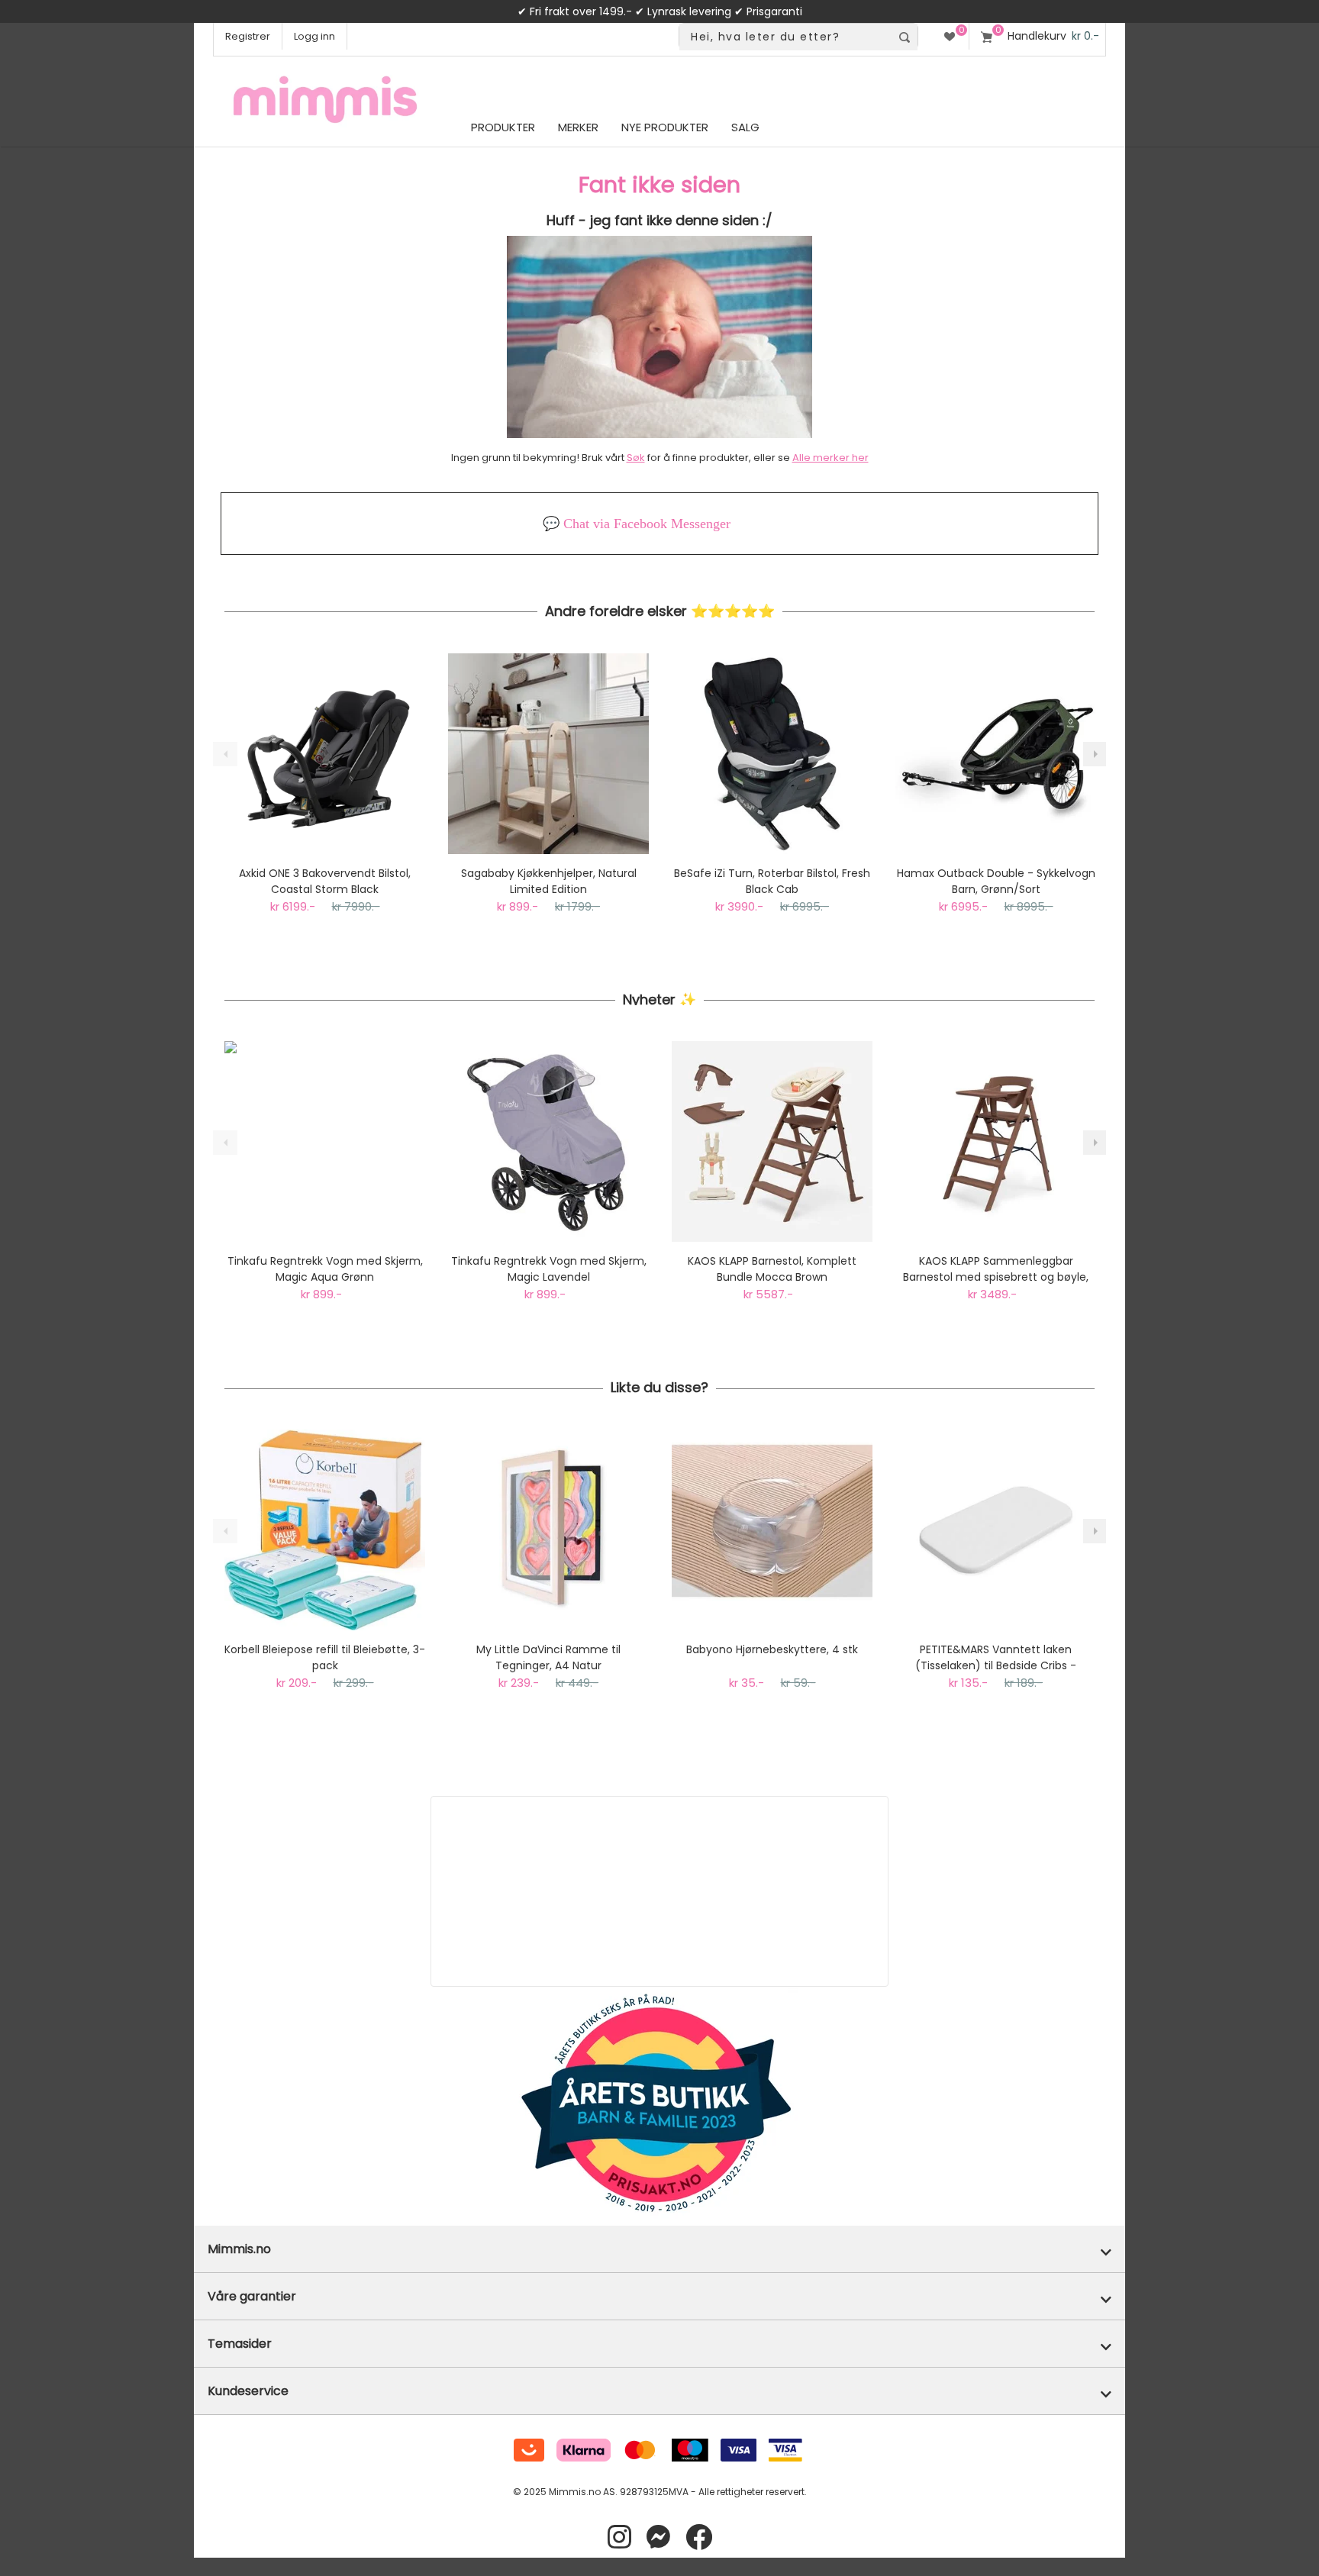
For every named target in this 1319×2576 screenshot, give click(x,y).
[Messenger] (658, 2537)
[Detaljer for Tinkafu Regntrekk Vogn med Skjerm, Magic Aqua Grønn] (325, 1141)
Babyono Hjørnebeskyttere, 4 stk (772, 1649)
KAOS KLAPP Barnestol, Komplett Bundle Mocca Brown (772, 1269)
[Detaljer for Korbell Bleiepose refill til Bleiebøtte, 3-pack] (325, 1530)
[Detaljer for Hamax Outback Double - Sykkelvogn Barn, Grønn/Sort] (996, 754)
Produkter (503, 127)
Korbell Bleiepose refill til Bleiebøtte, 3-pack (325, 1657)
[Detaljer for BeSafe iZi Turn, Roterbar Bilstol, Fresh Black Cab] (772, 754)
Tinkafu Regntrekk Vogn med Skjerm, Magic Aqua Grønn (325, 1269)
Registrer (248, 36)
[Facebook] (699, 2537)
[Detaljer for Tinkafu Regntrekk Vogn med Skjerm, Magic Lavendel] (548, 1141)
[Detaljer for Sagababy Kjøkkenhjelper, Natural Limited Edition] (548, 754)
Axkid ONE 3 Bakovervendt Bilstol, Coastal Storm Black (325, 881)
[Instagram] (619, 2537)
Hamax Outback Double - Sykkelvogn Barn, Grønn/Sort (996, 881)
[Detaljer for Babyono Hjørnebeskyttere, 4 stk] (772, 1530)
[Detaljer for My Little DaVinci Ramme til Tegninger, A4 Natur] (548, 1530)
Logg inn (314, 36)
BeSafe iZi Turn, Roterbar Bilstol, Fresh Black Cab (772, 881)
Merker (578, 127)
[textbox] (785, 37)
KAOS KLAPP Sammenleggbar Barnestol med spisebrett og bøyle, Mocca (996, 1269)
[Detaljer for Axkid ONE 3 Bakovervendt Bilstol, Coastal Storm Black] (325, 754)
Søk (636, 458)
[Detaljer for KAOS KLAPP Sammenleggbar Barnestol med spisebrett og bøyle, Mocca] (996, 1141)
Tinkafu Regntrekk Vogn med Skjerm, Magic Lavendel (549, 1269)
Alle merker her (830, 458)
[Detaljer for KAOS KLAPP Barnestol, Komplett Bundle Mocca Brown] (772, 1141)
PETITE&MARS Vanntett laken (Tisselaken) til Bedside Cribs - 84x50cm (996, 1658)
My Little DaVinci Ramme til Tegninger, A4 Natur (548, 1657)
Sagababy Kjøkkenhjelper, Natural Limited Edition (549, 881)
